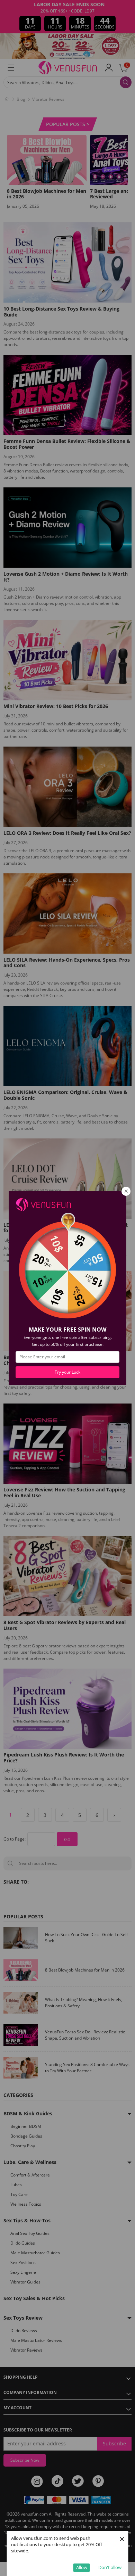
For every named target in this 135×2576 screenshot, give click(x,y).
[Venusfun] (43, 1204)
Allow (82, 2567)
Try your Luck (67, 1372)
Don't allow (110, 2567)
